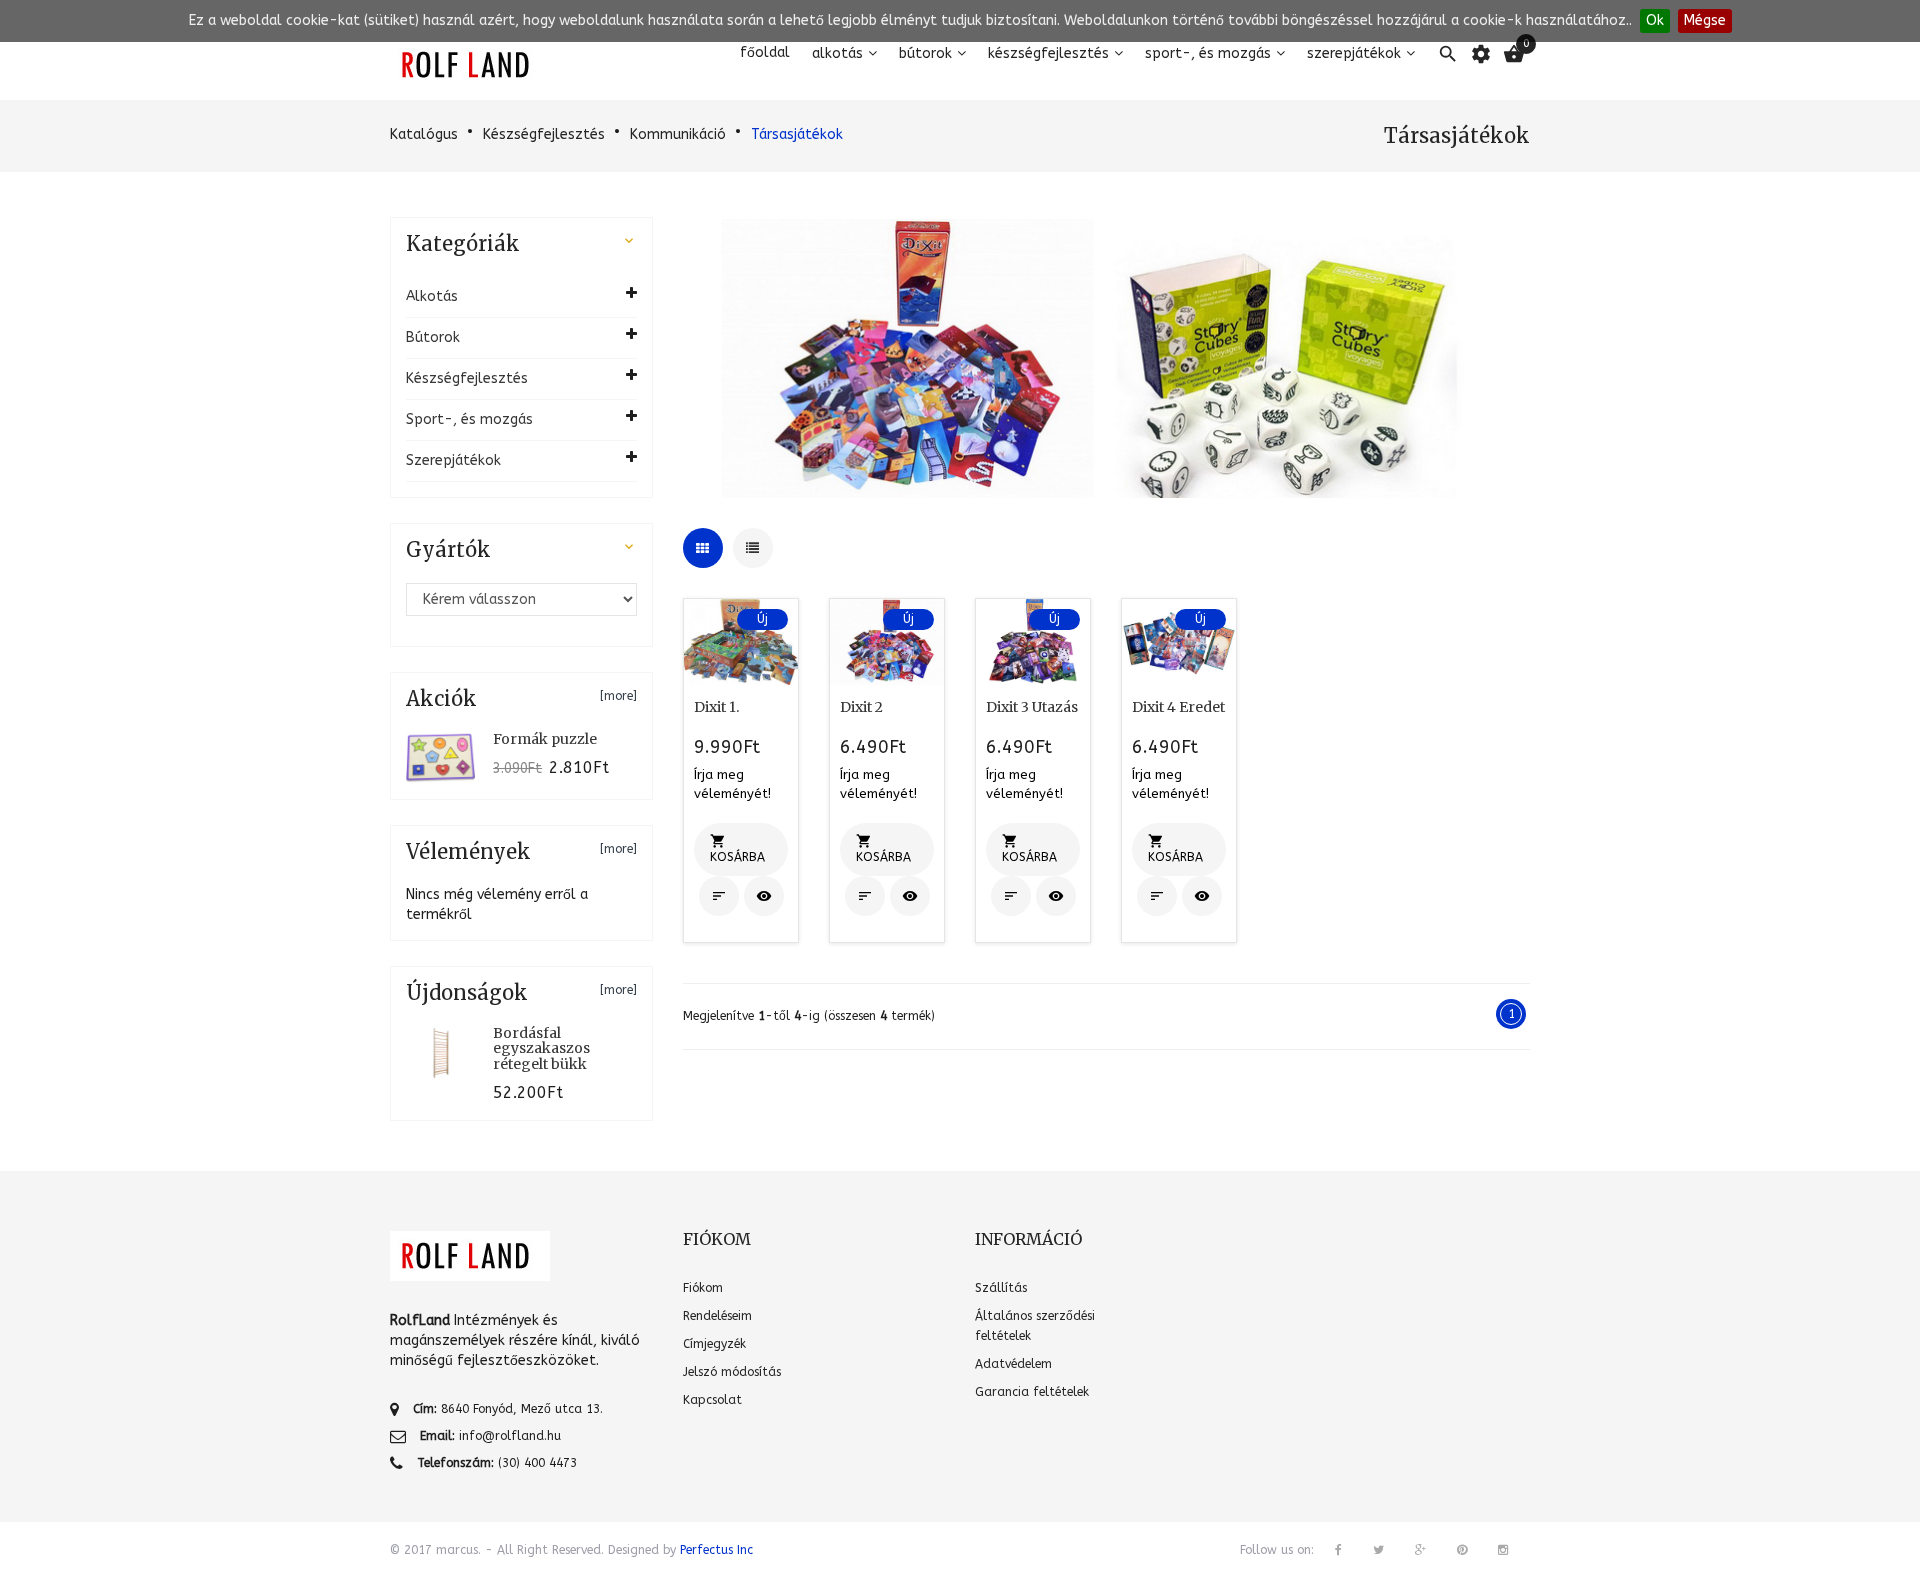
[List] (753, 548)
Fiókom (703, 1288)
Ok (1655, 20)
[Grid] (703, 548)
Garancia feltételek (1032, 1392)
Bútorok (925, 53)
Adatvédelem (1013, 1364)
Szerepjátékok (1354, 53)
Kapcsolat (712, 1400)
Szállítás (1001, 1288)
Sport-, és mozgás (1208, 53)
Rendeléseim (717, 1316)
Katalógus (424, 134)
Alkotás (837, 53)
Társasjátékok (797, 134)
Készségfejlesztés (1048, 53)
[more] (618, 696)
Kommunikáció (678, 134)
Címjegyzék (714, 1344)
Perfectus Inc (716, 1550)
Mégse (1705, 20)
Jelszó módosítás (732, 1372)
